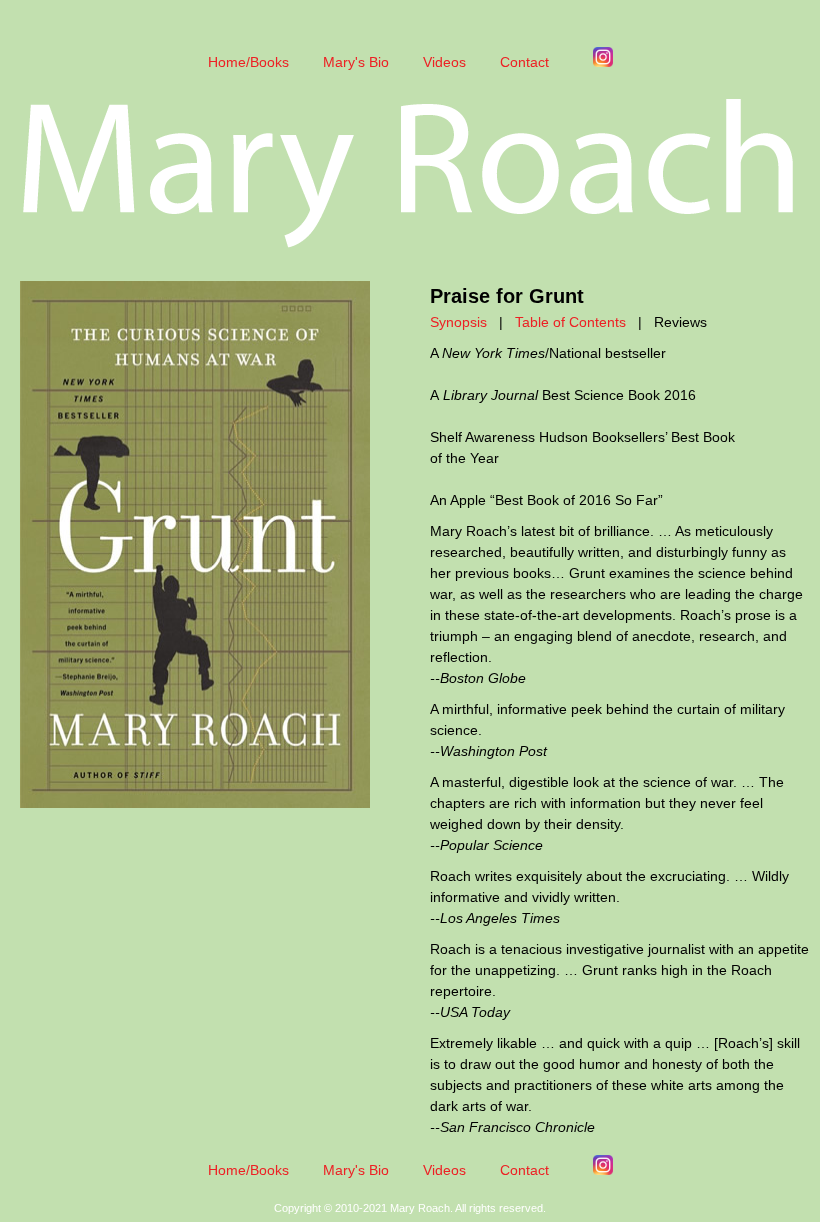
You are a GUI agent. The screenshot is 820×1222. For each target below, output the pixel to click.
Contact (524, 62)
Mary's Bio (356, 62)
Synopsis (458, 322)
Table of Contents (570, 322)
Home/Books (248, 62)
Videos (444, 62)
